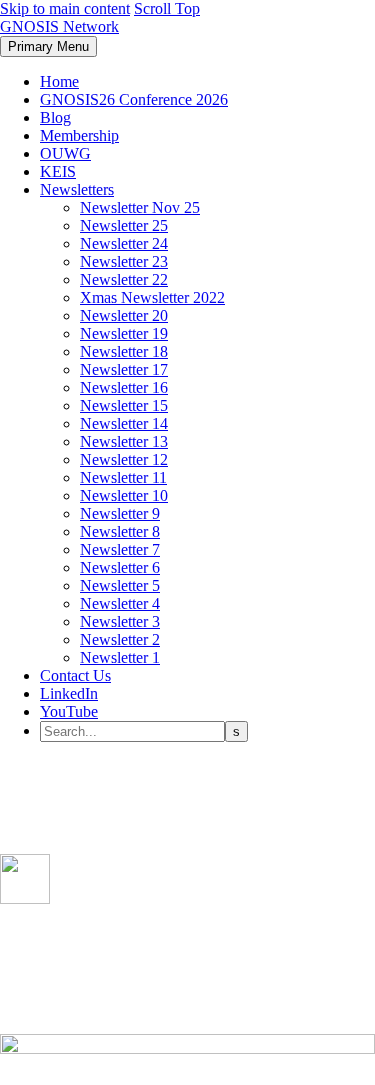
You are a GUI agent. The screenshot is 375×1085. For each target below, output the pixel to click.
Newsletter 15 (124, 405)
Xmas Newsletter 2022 (152, 297)
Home (59, 81)
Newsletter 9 (120, 513)
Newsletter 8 (120, 531)
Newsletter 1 (120, 657)
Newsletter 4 (120, 603)
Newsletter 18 (124, 351)
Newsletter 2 (120, 639)
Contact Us (75, 675)
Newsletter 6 (120, 567)
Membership (79, 135)
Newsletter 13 (124, 441)
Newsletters (77, 189)
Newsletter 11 (123, 477)
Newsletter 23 (124, 261)
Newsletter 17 (124, 369)
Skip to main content (65, 8)
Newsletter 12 (124, 459)
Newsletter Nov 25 (140, 207)
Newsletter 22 (124, 279)
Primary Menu (48, 46)
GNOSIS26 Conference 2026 (134, 99)
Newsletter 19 (124, 333)
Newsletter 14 (124, 423)
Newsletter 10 (124, 495)
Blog (55, 117)
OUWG (65, 153)
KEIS (58, 171)
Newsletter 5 (120, 585)
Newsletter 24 (124, 243)
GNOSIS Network (59, 26)
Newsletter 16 (124, 387)
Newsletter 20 (124, 315)
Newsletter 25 (124, 225)
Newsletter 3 (120, 621)
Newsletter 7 (120, 549)
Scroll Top (167, 8)
